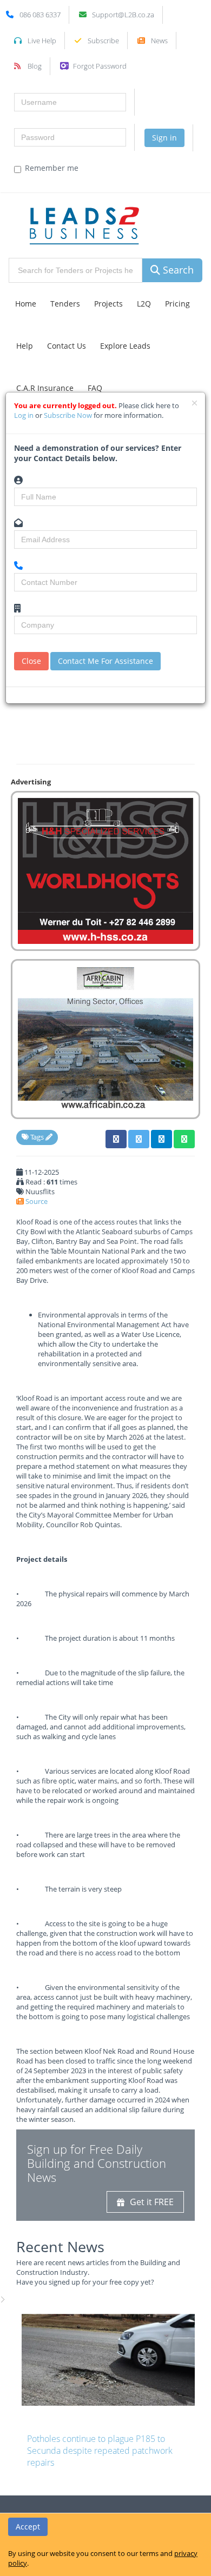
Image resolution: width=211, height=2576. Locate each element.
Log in (25, 415)
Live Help (42, 41)
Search (177, 270)
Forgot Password (100, 66)
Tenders (65, 304)
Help (25, 346)
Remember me (52, 168)
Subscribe (103, 41)
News (159, 41)
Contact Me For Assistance (105, 661)
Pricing (177, 304)
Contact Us (67, 346)
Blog (35, 66)
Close (31, 661)
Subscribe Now (69, 415)
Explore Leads (125, 346)
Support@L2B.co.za (123, 15)
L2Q (144, 304)
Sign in (164, 138)
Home (26, 304)
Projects (108, 304)
